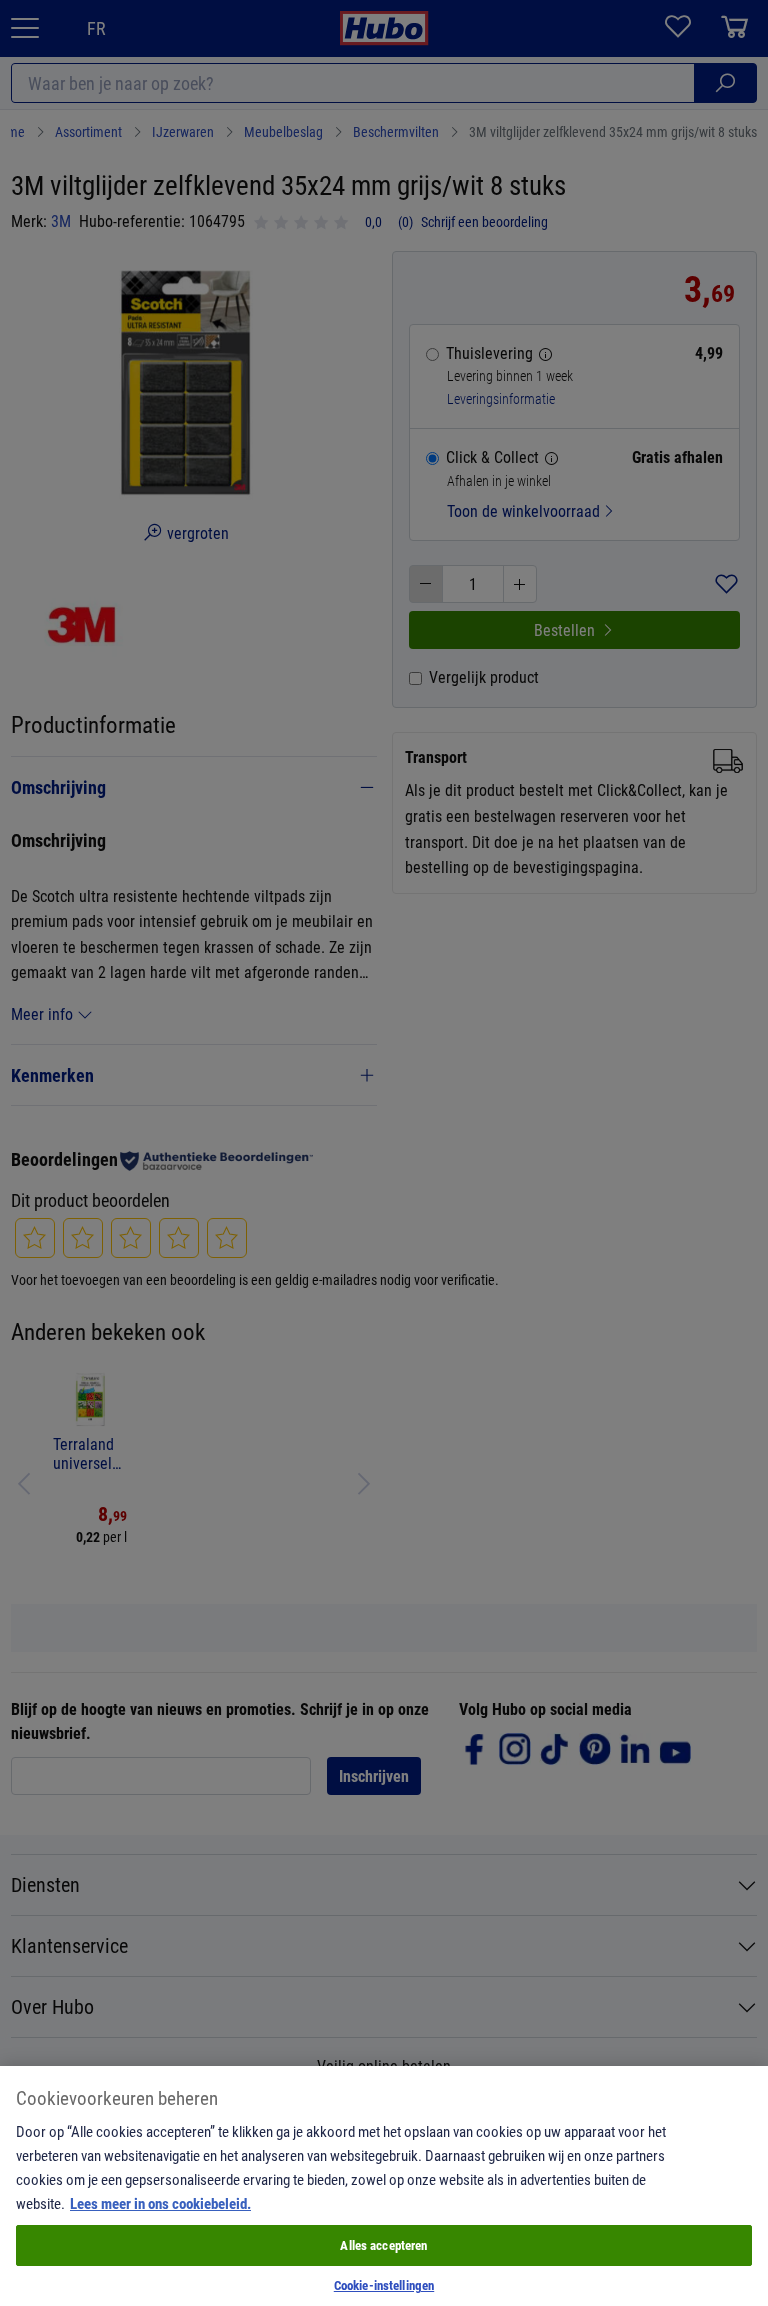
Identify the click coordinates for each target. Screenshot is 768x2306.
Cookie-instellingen (384, 2285)
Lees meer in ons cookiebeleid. (160, 2203)
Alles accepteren (383, 2245)
